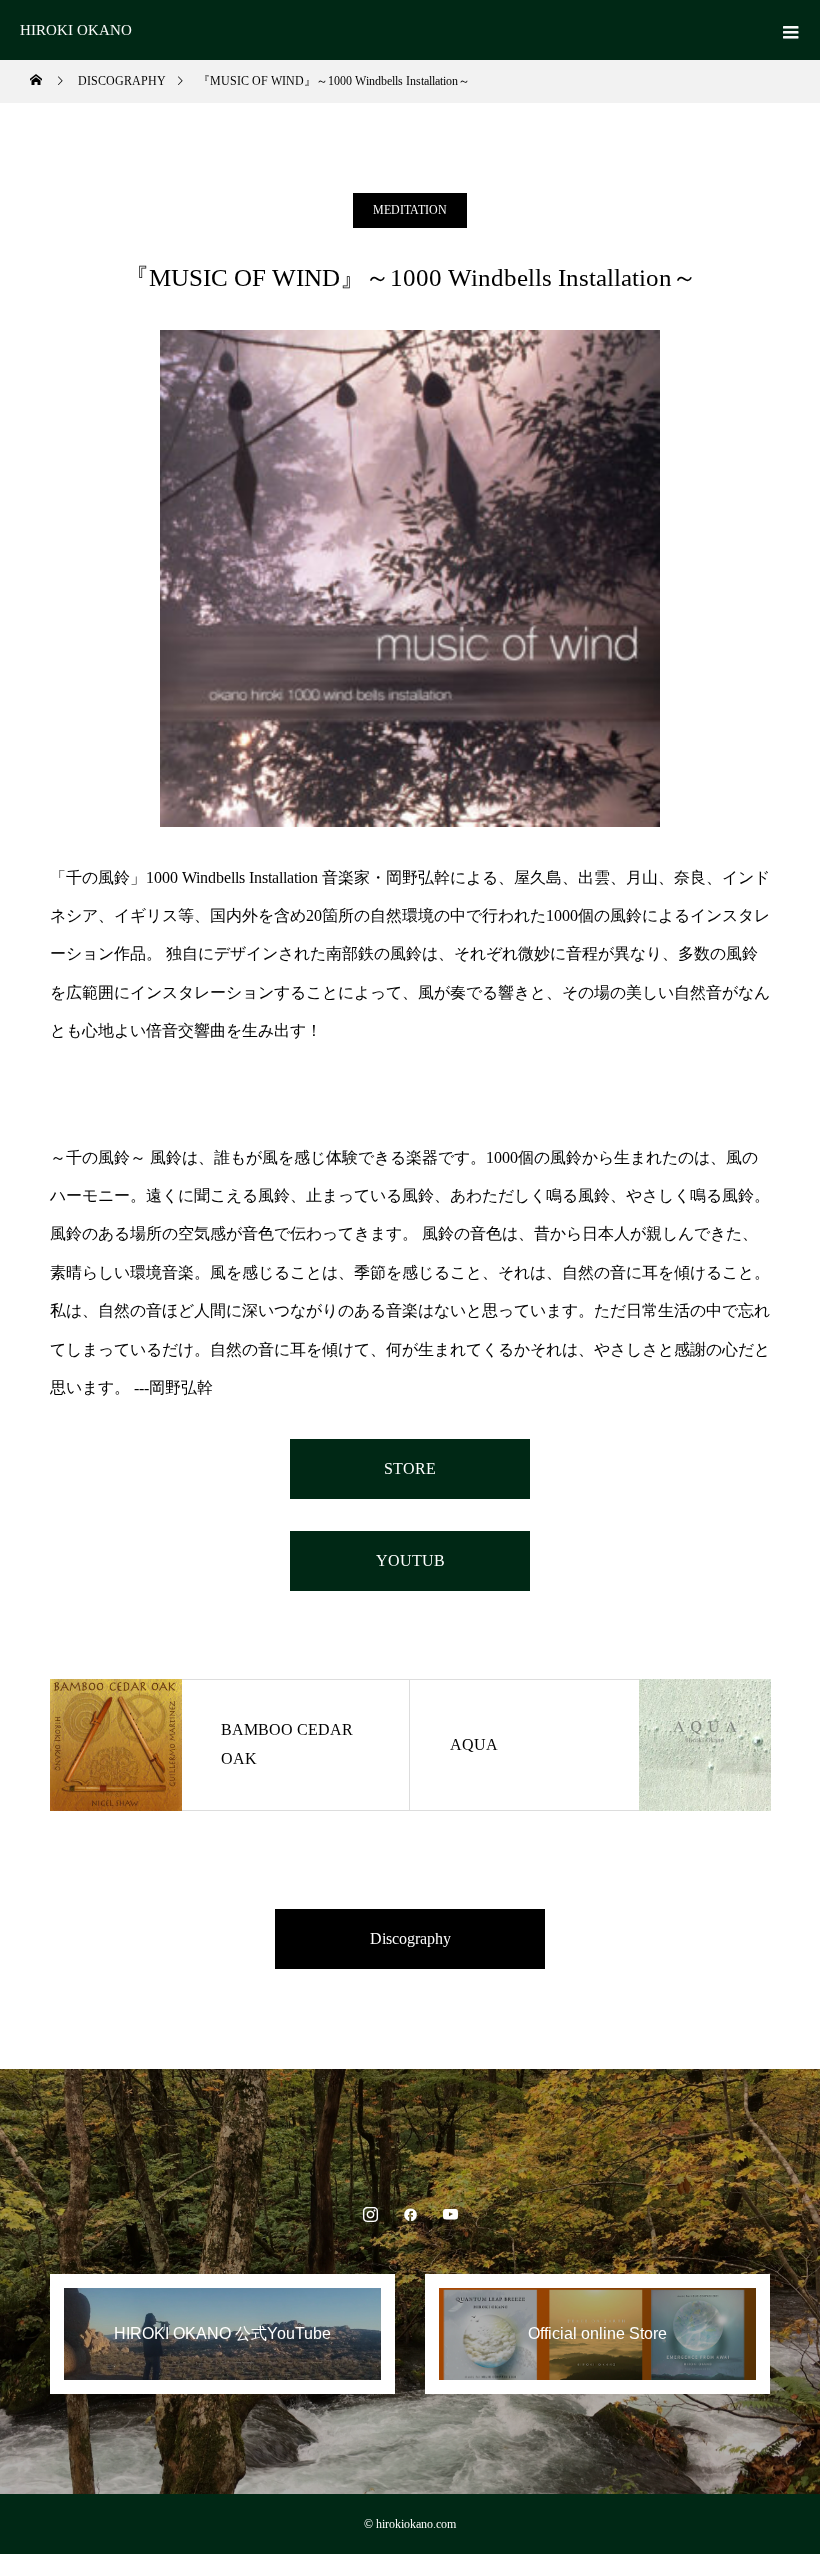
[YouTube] (450, 2214)
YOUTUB (410, 1560)
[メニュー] (790, 30)
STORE (410, 1468)
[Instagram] (370, 2214)
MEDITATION (410, 210)
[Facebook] (410, 2214)
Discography (410, 1938)
